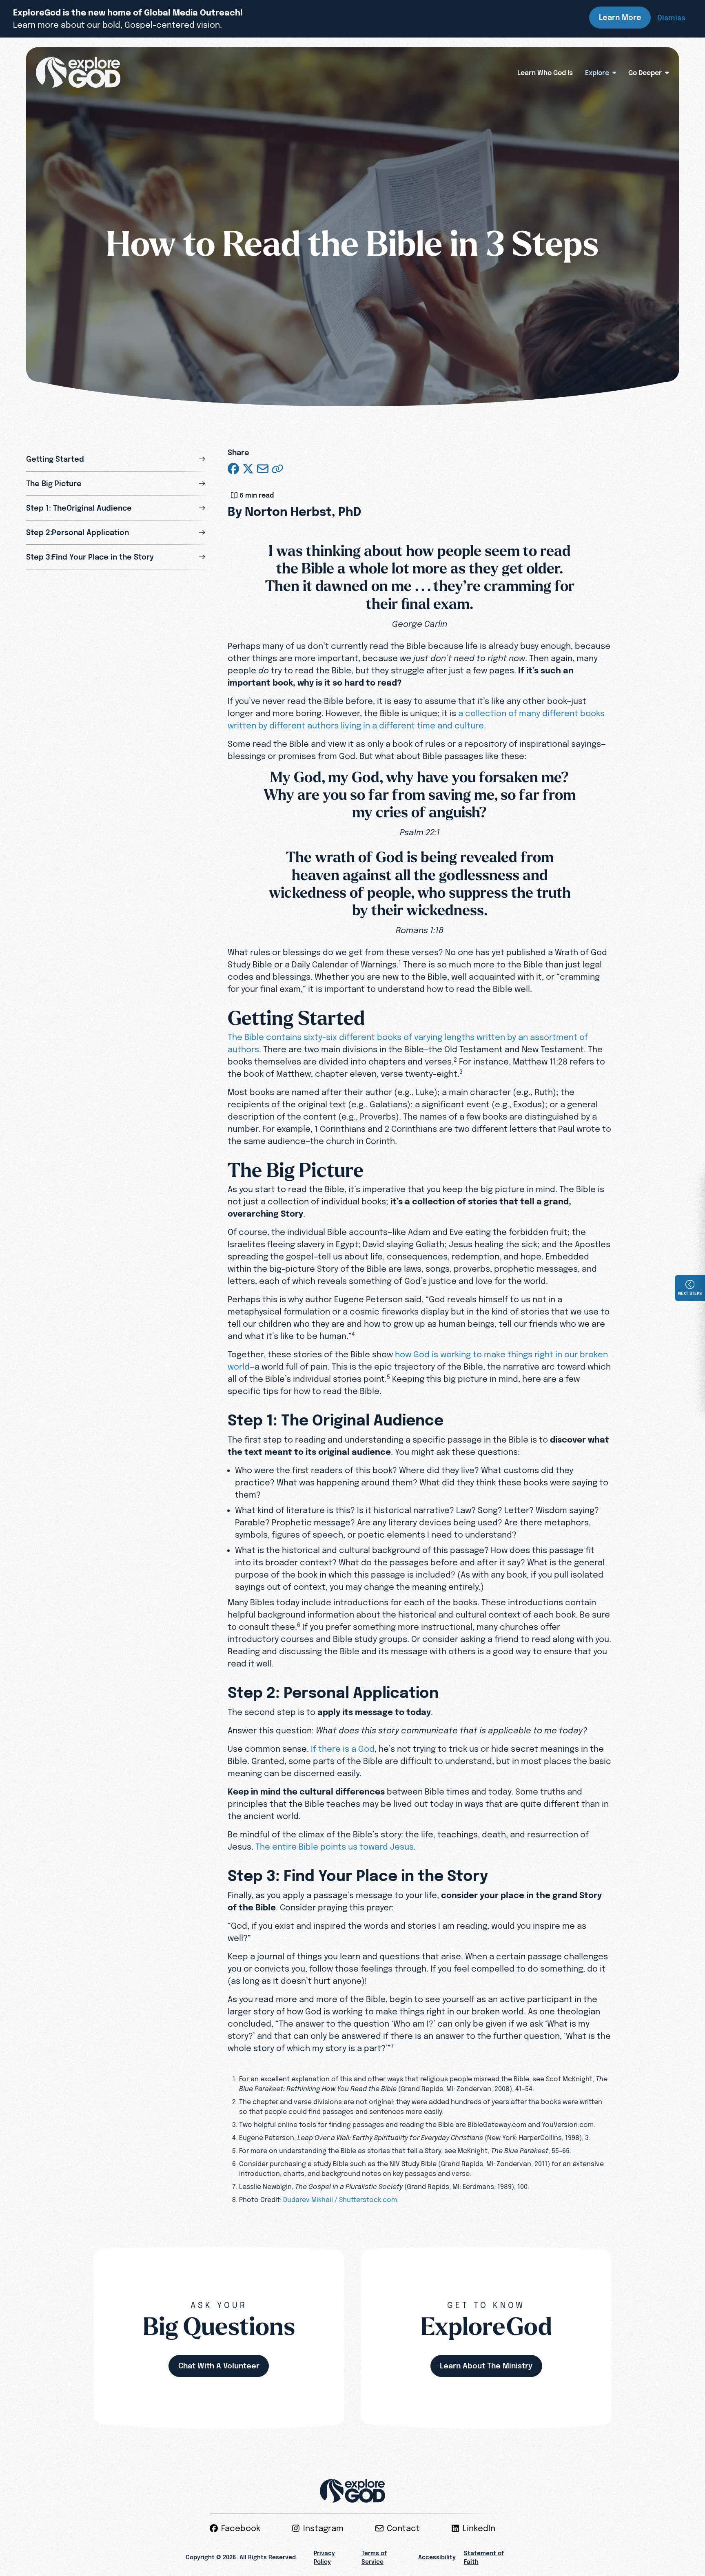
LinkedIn (479, 2528)
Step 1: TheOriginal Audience (79, 508)
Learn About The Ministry (486, 2366)
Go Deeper (645, 73)
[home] (78, 73)
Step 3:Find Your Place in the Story (90, 557)
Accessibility (437, 2557)
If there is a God (343, 1749)
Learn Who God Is (545, 73)
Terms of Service (374, 2557)
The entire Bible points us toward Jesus (335, 1847)
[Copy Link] (277, 469)
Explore (597, 73)
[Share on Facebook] (233, 469)
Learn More (620, 17)
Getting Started (55, 459)
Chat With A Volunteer (219, 2366)
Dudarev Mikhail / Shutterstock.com (340, 2200)
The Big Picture (54, 484)
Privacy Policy (324, 2557)
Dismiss (671, 18)
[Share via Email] (263, 469)
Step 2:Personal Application (78, 532)
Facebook (241, 2528)
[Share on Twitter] (248, 469)
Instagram (323, 2528)
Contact (403, 2528)
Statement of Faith (484, 2557)
